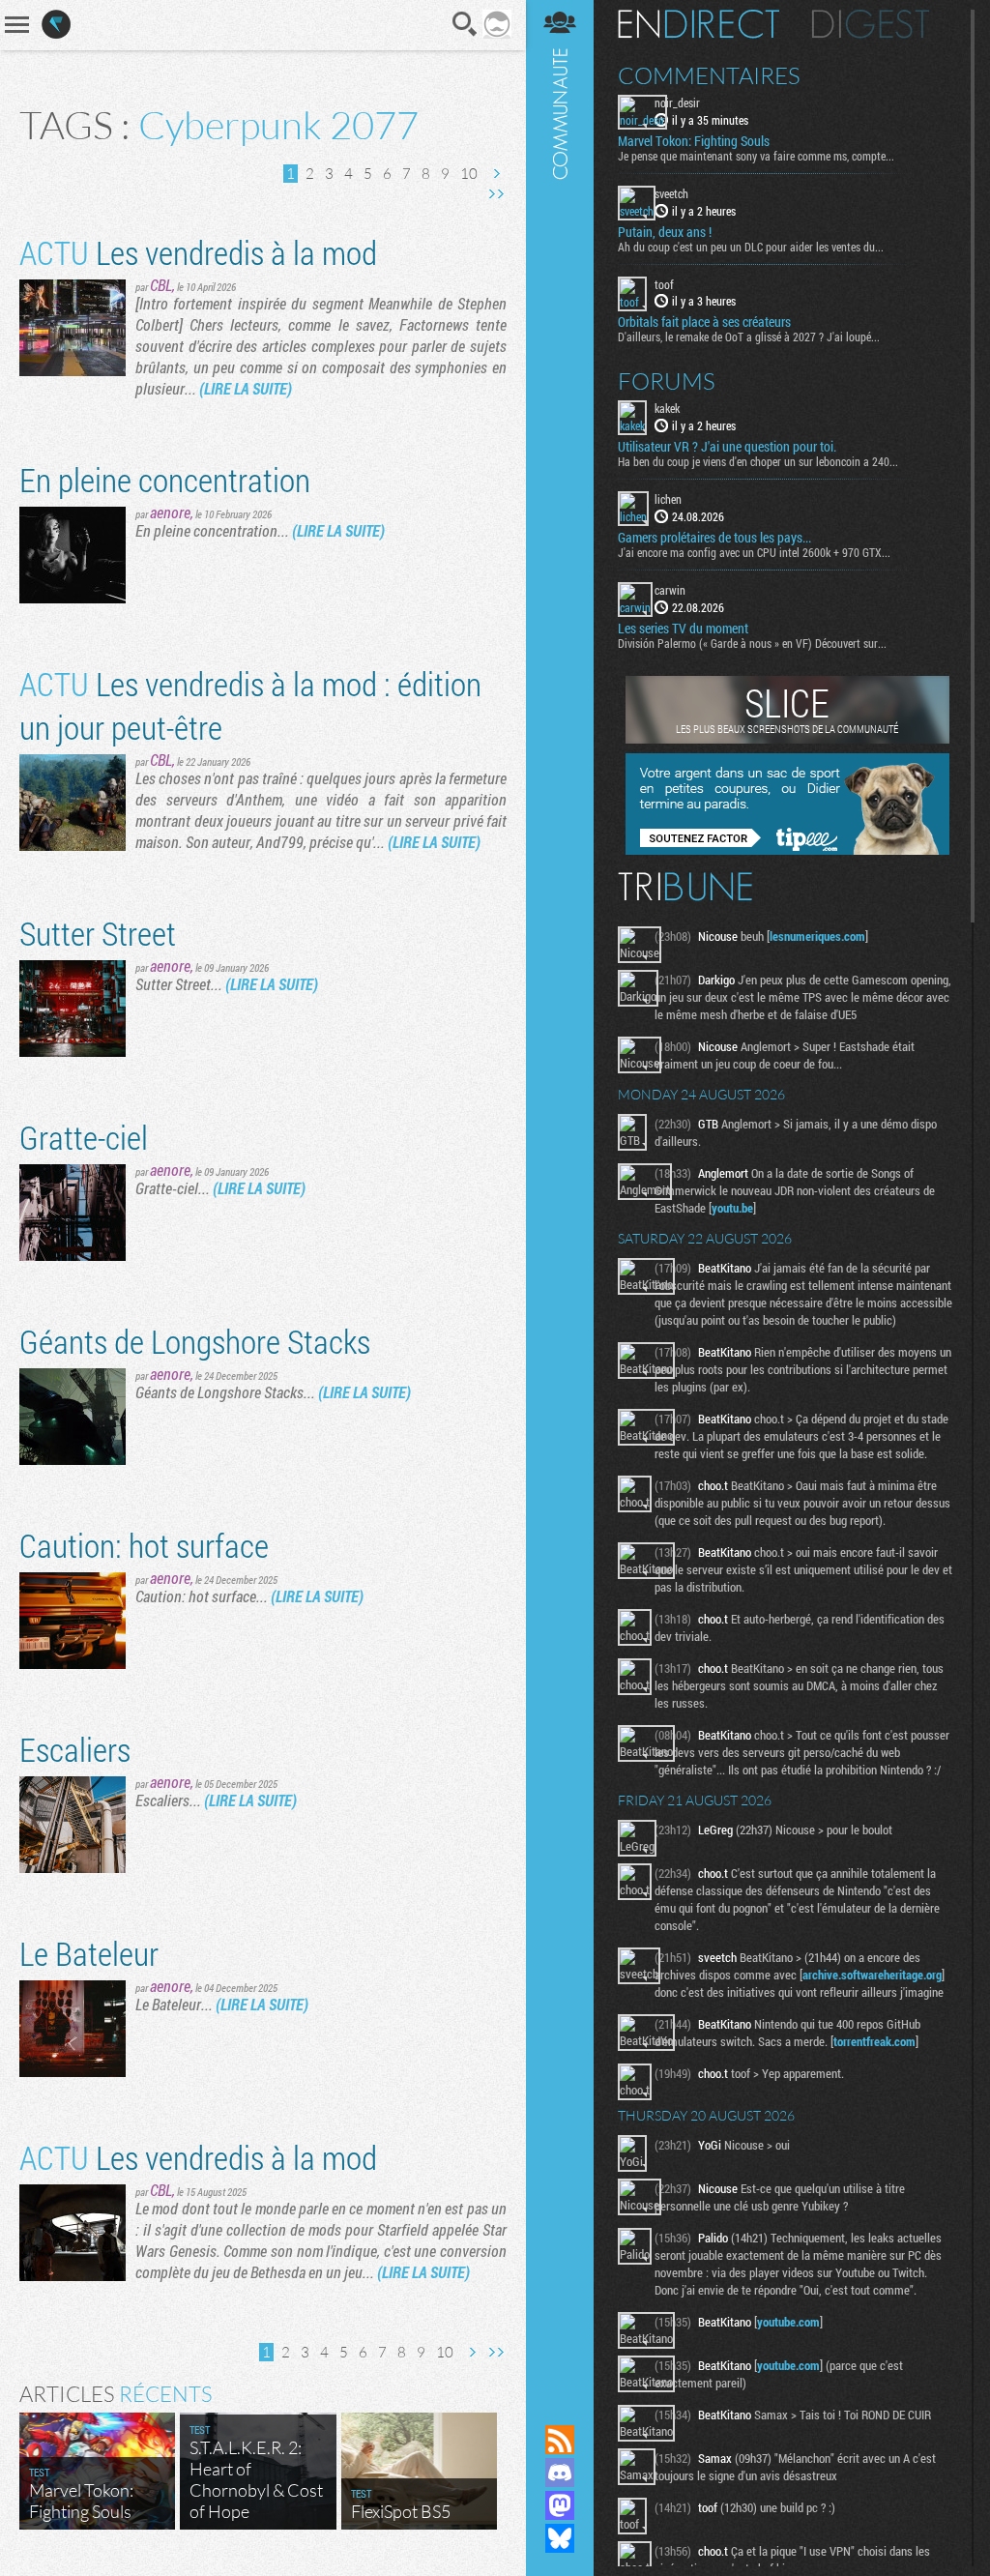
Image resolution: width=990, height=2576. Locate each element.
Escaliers (75, 1749)
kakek (667, 408)
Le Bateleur (89, 1953)
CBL (161, 285)
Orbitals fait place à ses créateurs (704, 322)
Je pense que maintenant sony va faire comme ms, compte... (756, 156)
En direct (699, 24)
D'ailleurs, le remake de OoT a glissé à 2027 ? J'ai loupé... (749, 337)
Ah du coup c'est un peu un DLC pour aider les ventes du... (751, 247)
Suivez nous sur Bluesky (560, 2538)
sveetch (671, 193)
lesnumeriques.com (817, 936)
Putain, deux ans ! (665, 232)
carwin (670, 590)
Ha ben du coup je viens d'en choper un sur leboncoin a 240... (758, 461)
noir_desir (677, 102)
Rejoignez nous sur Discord (560, 2473)
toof (664, 284)
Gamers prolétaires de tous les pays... (714, 538)
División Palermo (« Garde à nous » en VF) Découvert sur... (752, 643)
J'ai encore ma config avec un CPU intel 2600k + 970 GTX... (754, 552)
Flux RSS (560, 2440)
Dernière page (496, 194)
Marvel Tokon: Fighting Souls (694, 141)
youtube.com (788, 2322)
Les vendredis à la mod (198, 252)
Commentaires (709, 75)
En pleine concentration (165, 479)
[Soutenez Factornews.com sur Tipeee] (787, 850)
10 (469, 174)
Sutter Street (98, 933)
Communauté (560, 1194)
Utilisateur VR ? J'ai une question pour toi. (727, 447)
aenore (170, 512)
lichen (668, 499)
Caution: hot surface (144, 1545)
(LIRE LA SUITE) (246, 388)
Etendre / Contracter (560, 2407)
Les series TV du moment (683, 629)
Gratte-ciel (84, 1137)
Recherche (465, 24)
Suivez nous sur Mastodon (560, 2505)
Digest (871, 24)
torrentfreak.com (874, 2041)
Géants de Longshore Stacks (195, 1341)
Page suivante (496, 174)
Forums (667, 381)
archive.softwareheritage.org (872, 1975)
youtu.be (732, 1208)
